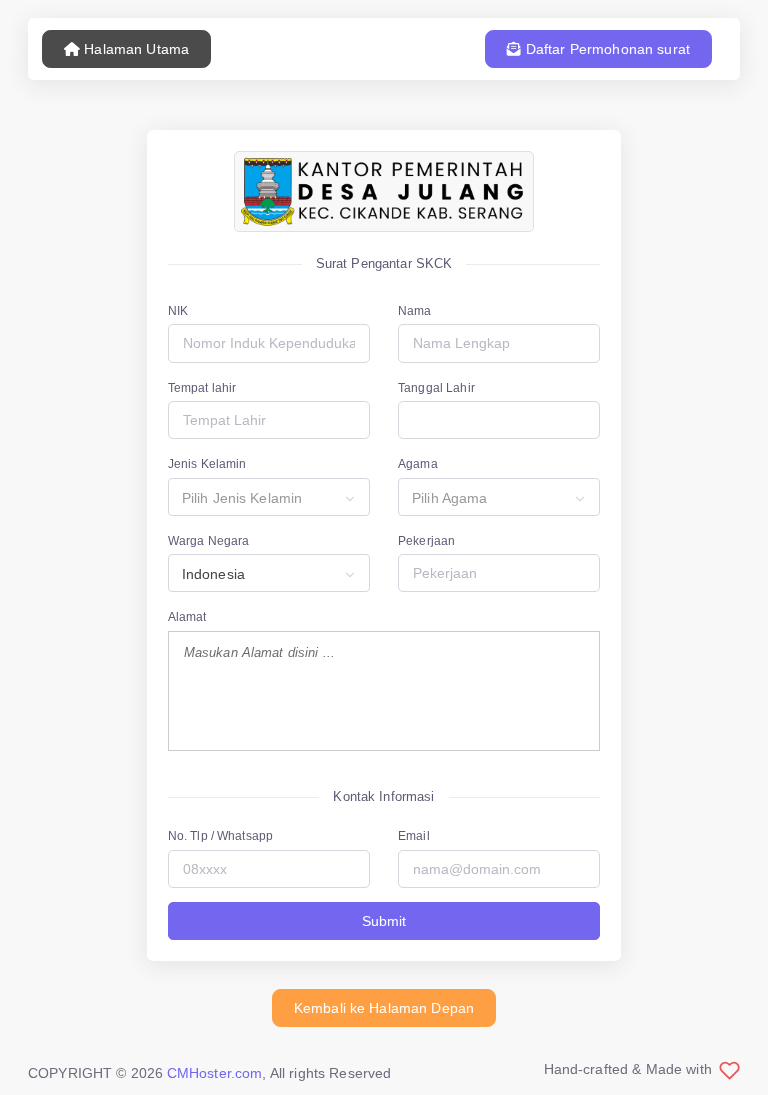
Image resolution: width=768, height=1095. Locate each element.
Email (414, 836)
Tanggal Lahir (436, 388)
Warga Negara (209, 541)
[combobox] (269, 497)
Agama (418, 464)
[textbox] (269, 498)
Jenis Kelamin (207, 464)
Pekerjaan (426, 541)
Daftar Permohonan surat (606, 49)
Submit (384, 921)
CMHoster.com (215, 1073)
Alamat (187, 617)
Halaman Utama (134, 49)
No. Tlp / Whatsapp (221, 836)
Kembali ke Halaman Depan (384, 1008)
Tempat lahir (202, 388)
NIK (178, 311)
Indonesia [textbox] (213, 574)
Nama (415, 311)
